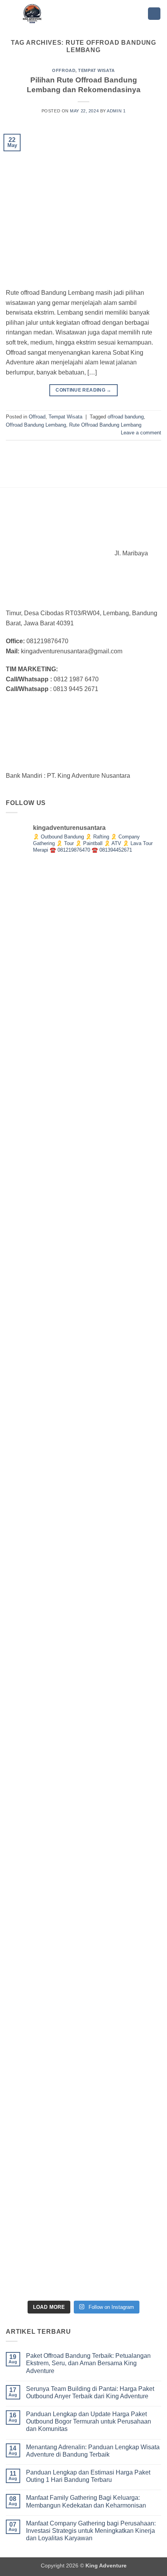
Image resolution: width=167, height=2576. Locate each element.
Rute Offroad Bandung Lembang (105, 425)
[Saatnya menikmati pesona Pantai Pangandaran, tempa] (83, 1100)
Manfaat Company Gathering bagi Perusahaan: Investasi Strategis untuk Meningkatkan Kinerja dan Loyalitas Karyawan (91, 2531)
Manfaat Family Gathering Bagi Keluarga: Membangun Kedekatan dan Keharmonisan (86, 2501)
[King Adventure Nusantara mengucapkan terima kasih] (83, 941)
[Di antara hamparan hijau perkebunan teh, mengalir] (83, 2057)
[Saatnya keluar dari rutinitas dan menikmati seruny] (83, 1419)
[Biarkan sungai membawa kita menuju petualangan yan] (83, 1260)
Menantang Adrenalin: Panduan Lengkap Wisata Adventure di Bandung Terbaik (93, 2451)
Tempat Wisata (96, 70)
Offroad (64, 70)
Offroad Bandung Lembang (36, 425)
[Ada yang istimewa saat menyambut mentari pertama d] (83, 2216)
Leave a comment (141, 433)
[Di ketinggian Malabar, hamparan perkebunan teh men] (83, 1738)
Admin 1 (116, 111)
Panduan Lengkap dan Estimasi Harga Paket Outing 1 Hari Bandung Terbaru (88, 2476)
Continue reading (83, 390)
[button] (154, 14)
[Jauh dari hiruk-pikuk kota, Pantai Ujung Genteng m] (83, 1897)
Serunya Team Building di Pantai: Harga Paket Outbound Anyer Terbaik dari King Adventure (90, 2392)
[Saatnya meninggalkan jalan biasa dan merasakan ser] (83, 1578)
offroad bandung (126, 417)
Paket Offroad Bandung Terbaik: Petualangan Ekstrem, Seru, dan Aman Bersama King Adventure (88, 2363)
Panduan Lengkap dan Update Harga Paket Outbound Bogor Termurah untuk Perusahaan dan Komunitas (89, 2421)
